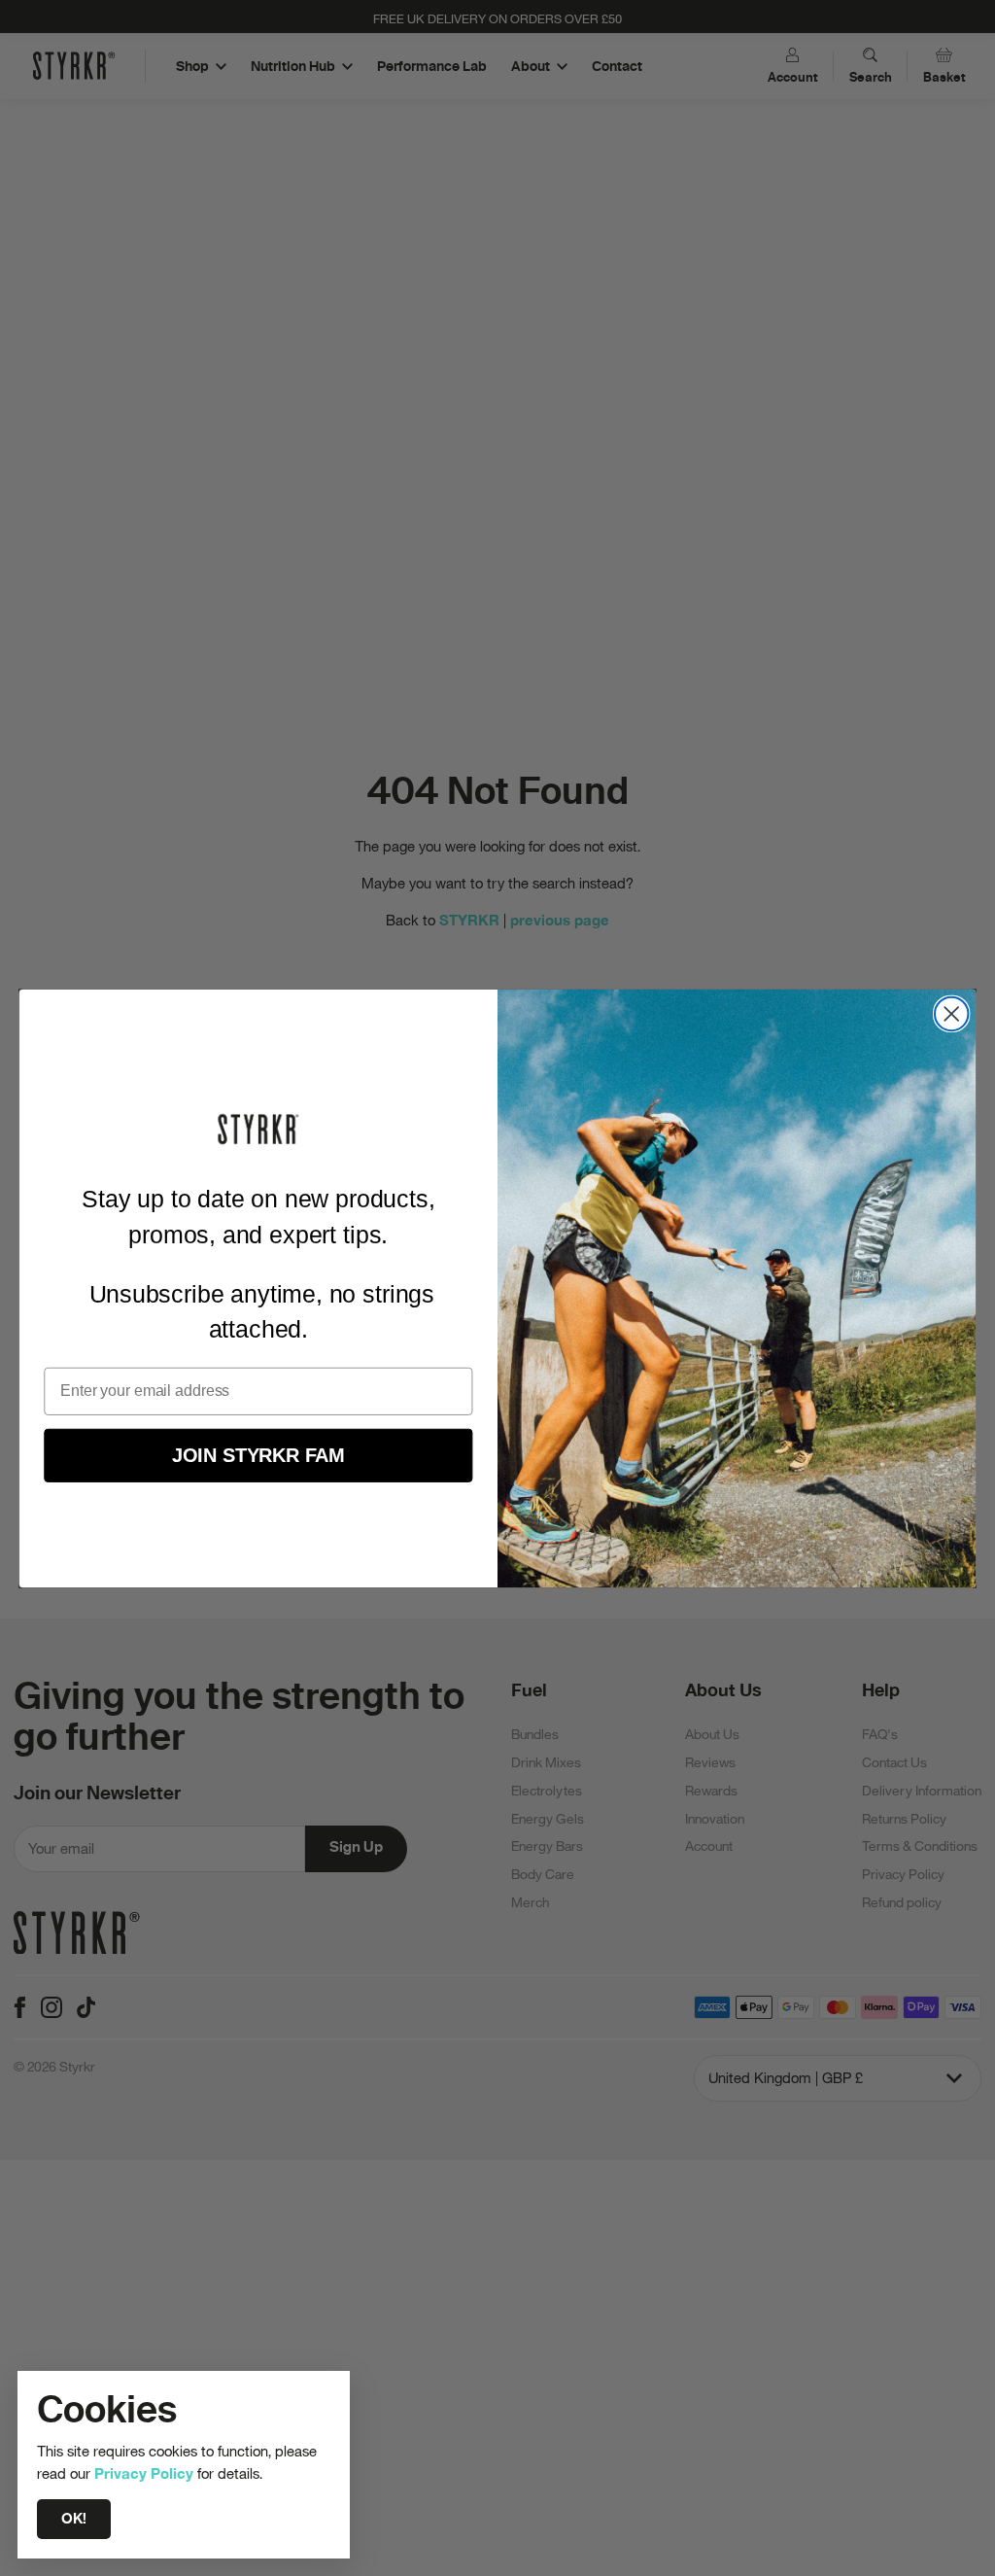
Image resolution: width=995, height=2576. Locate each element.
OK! (74, 2519)
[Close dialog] (951, 1013)
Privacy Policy (144, 2473)
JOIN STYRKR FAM (258, 1454)
